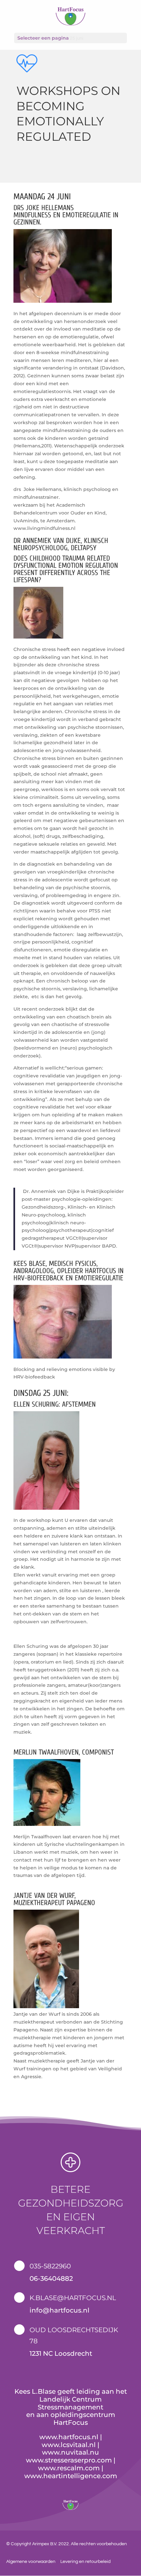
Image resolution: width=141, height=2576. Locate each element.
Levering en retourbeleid (85, 2562)
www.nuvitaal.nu (70, 2452)
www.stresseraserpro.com (69, 2460)
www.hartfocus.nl (69, 2437)
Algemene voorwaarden (31, 2562)
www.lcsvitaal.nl (69, 2445)
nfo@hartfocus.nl (60, 2310)
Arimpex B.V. (45, 2544)
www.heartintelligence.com (71, 2476)
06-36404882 (51, 2279)
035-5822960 (50, 2266)
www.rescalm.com (69, 2468)
